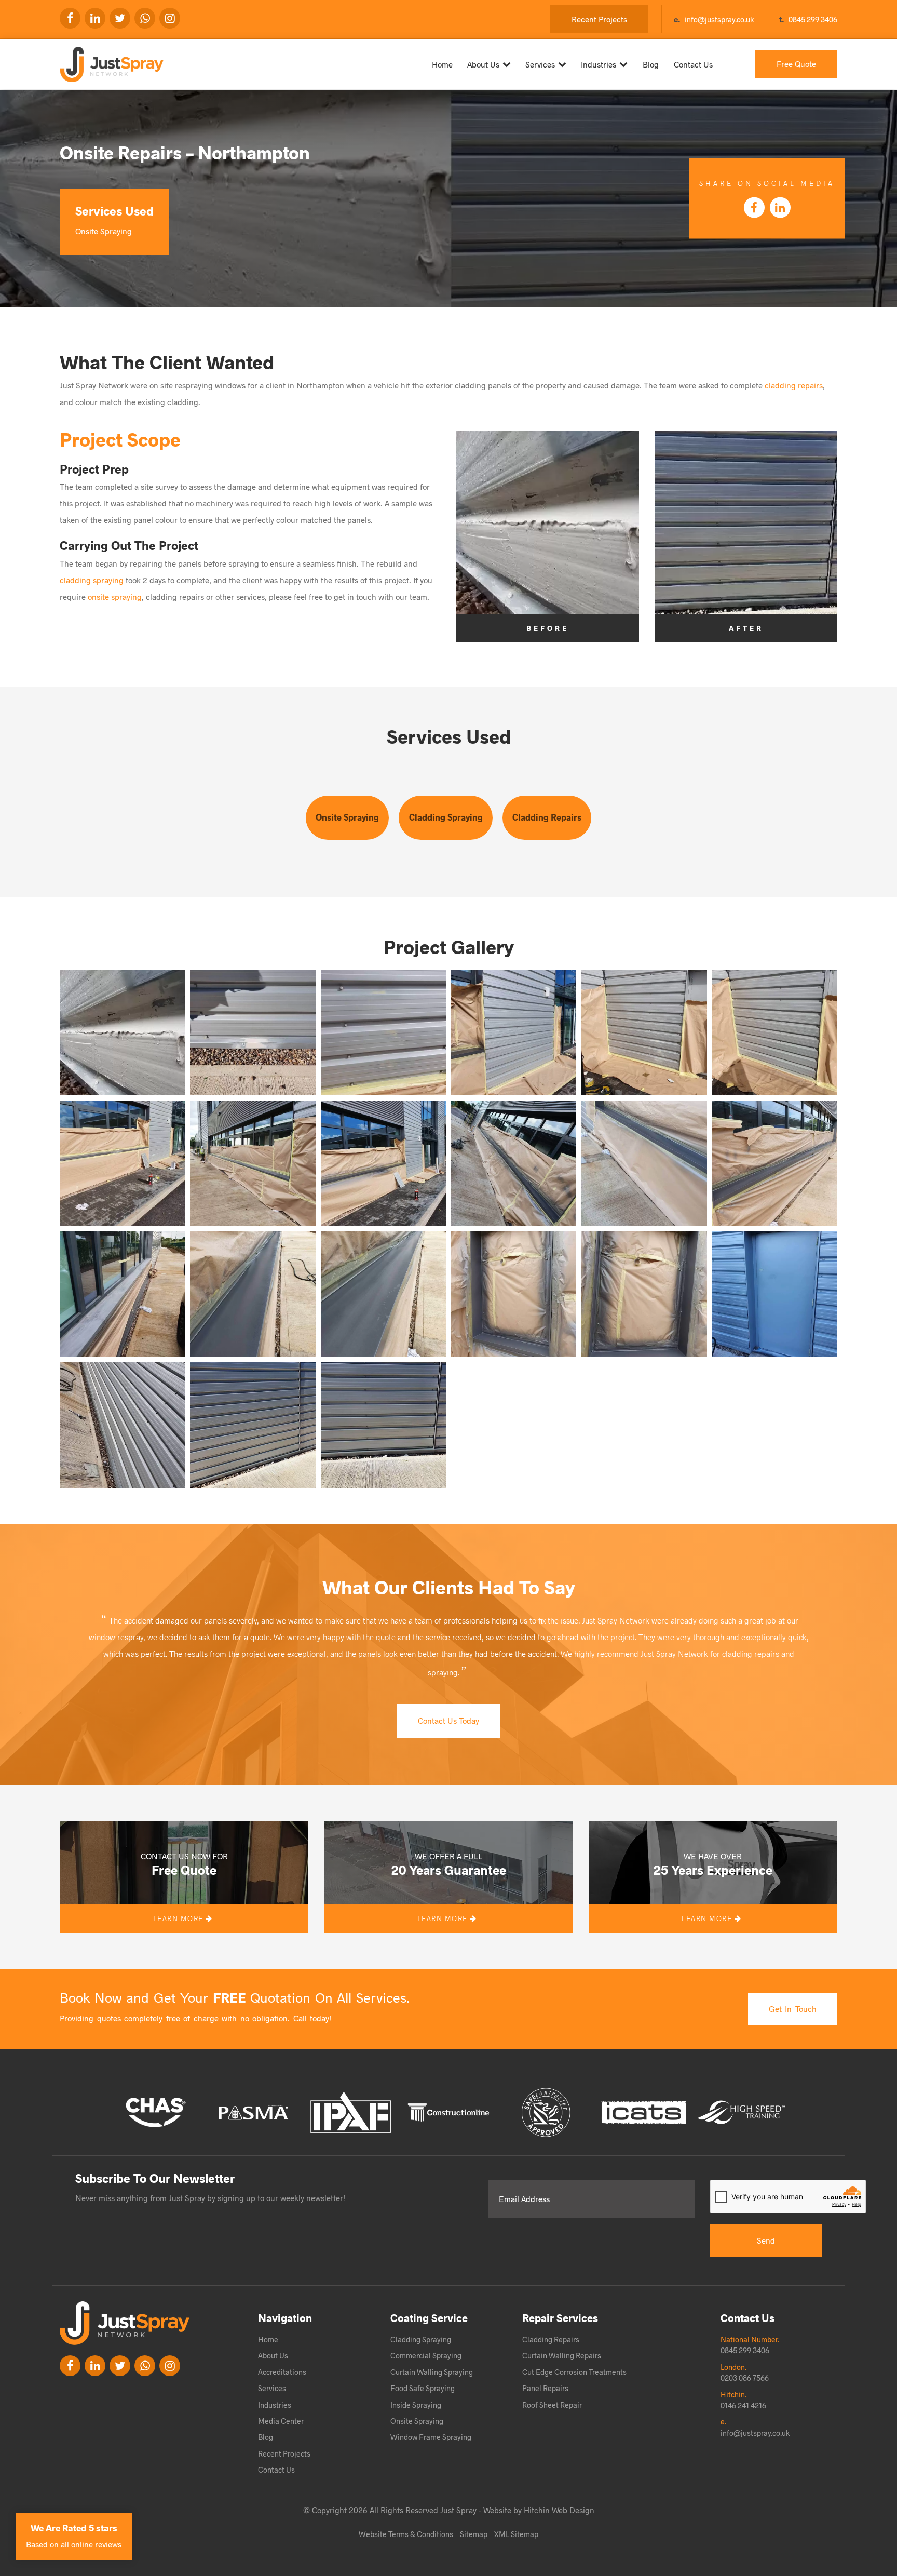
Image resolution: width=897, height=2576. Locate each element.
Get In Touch (793, 2009)
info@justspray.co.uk (719, 19)
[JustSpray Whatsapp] (145, 18)
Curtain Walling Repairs (562, 2355)
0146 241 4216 (743, 2405)
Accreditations (282, 2372)
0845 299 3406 (813, 19)
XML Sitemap (516, 2534)
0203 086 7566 (745, 2378)
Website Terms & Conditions (406, 2534)
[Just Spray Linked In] (95, 18)
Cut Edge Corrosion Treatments (574, 2372)
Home (442, 64)
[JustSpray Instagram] (170, 18)
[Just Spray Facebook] (70, 18)
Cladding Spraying (446, 817)
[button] (122, 1032)
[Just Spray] (118, 60)
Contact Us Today (448, 1720)
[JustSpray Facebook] (70, 2366)
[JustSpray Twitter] (120, 18)
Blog (651, 64)
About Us (483, 64)
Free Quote (796, 64)
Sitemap (474, 2534)
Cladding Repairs (547, 817)
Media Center (281, 2421)
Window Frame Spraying (431, 2437)
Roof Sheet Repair (552, 2405)
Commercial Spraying (426, 2355)
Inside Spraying (416, 2405)
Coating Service (429, 2318)
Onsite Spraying (347, 817)
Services (540, 64)
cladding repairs (794, 385)
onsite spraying (115, 596)
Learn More (180, 1918)
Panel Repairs (545, 2388)
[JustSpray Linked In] (95, 2366)
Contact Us (693, 64)
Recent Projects (599, 19)
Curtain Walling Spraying (432, 2372)
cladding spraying (92, 580)
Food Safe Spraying (423, 2388)
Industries (599, 64)
